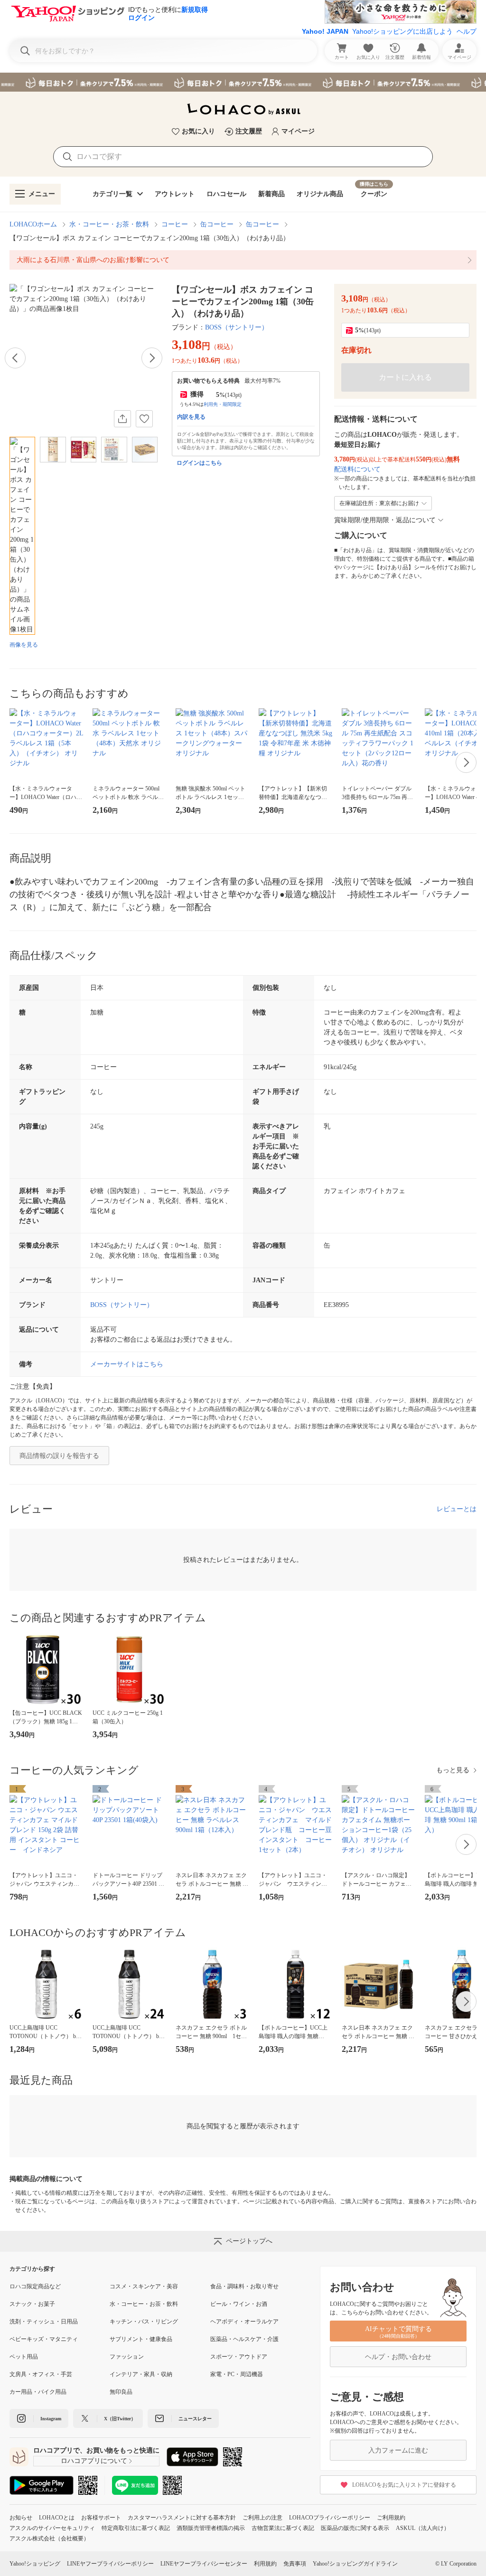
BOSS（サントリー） (237, 327)
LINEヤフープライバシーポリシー (110, 2564)
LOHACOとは (57, 2518)
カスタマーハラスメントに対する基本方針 (182, 2518)
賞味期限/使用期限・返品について (385, 520)
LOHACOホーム (33, 224)
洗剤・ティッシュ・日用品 (44, 2322)
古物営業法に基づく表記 (283, 2528)
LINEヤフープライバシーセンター (204, 2564)
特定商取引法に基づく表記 (136, 2528)
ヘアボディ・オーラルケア (244, 2322)
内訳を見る (191, 417)
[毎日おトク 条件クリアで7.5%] (243, 82)
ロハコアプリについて (94, 2461)
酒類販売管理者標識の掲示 (211, 2528)
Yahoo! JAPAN (325, 31)
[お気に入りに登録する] (144, 419)
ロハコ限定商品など (35, 2286)
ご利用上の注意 (262, 2518)
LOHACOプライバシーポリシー (330, 2518)
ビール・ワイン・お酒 (239, 2304)
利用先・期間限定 (223, 404)
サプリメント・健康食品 (141, 2339)
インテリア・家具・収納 (141, 2374)
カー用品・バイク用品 (38, 2392)
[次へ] (152, 358)
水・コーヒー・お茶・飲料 (109, 224)
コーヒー (175, 224)
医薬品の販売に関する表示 (355, 2528)
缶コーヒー (217, 224)
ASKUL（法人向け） (423, 2528)
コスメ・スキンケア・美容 (144, 2286)
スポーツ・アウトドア (239, 2357)
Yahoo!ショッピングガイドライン (355, 2564)
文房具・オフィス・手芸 (41, 2374)
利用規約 (265, 2564)
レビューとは (457, 1509)
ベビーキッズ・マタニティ (44, 2339)
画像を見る (24, 645)
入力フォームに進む (398, 2450)
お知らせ (21, 2518)
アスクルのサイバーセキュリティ (52, 2528)
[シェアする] (122, 419)
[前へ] (15, 358)
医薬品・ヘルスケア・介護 (244, 2339)
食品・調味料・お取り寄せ (244, 2286)
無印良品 (121, 2392)
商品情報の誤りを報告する (59, 1456)
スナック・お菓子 (32, 2304)
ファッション (127, 2357)
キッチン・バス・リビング (144, 2322)
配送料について (357, 469)
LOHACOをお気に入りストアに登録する (404, 2485)
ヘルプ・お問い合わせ (398, 2357)
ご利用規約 (391, 2518)
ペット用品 (24, 2357)
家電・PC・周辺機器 (237, 2374)
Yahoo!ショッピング (35, 2564)
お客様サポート (101, 2518)
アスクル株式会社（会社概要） (49, 2538)
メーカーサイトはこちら (127, 1364)
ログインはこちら (199, 463)
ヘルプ (467, 31)
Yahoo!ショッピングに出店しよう (402, 31)
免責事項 (295, 2564)
